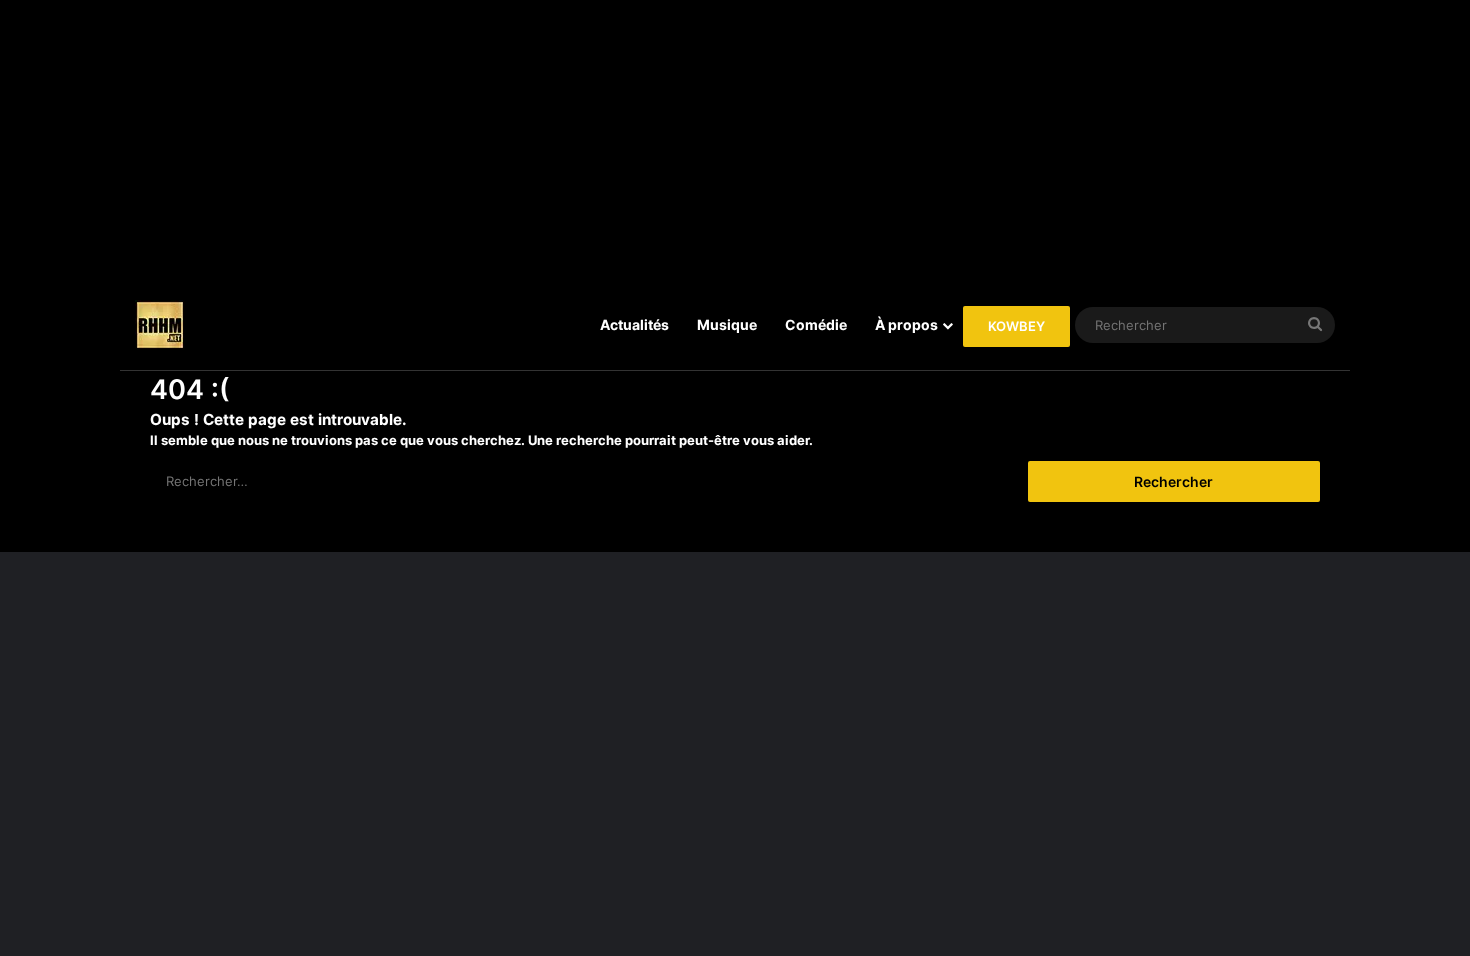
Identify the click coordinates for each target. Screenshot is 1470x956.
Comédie (816, 324)
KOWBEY (1016, 326)
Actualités (634, 324)
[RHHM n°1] (160, 325)
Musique (727, 324)
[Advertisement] (735, 140)
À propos (906, 324)
